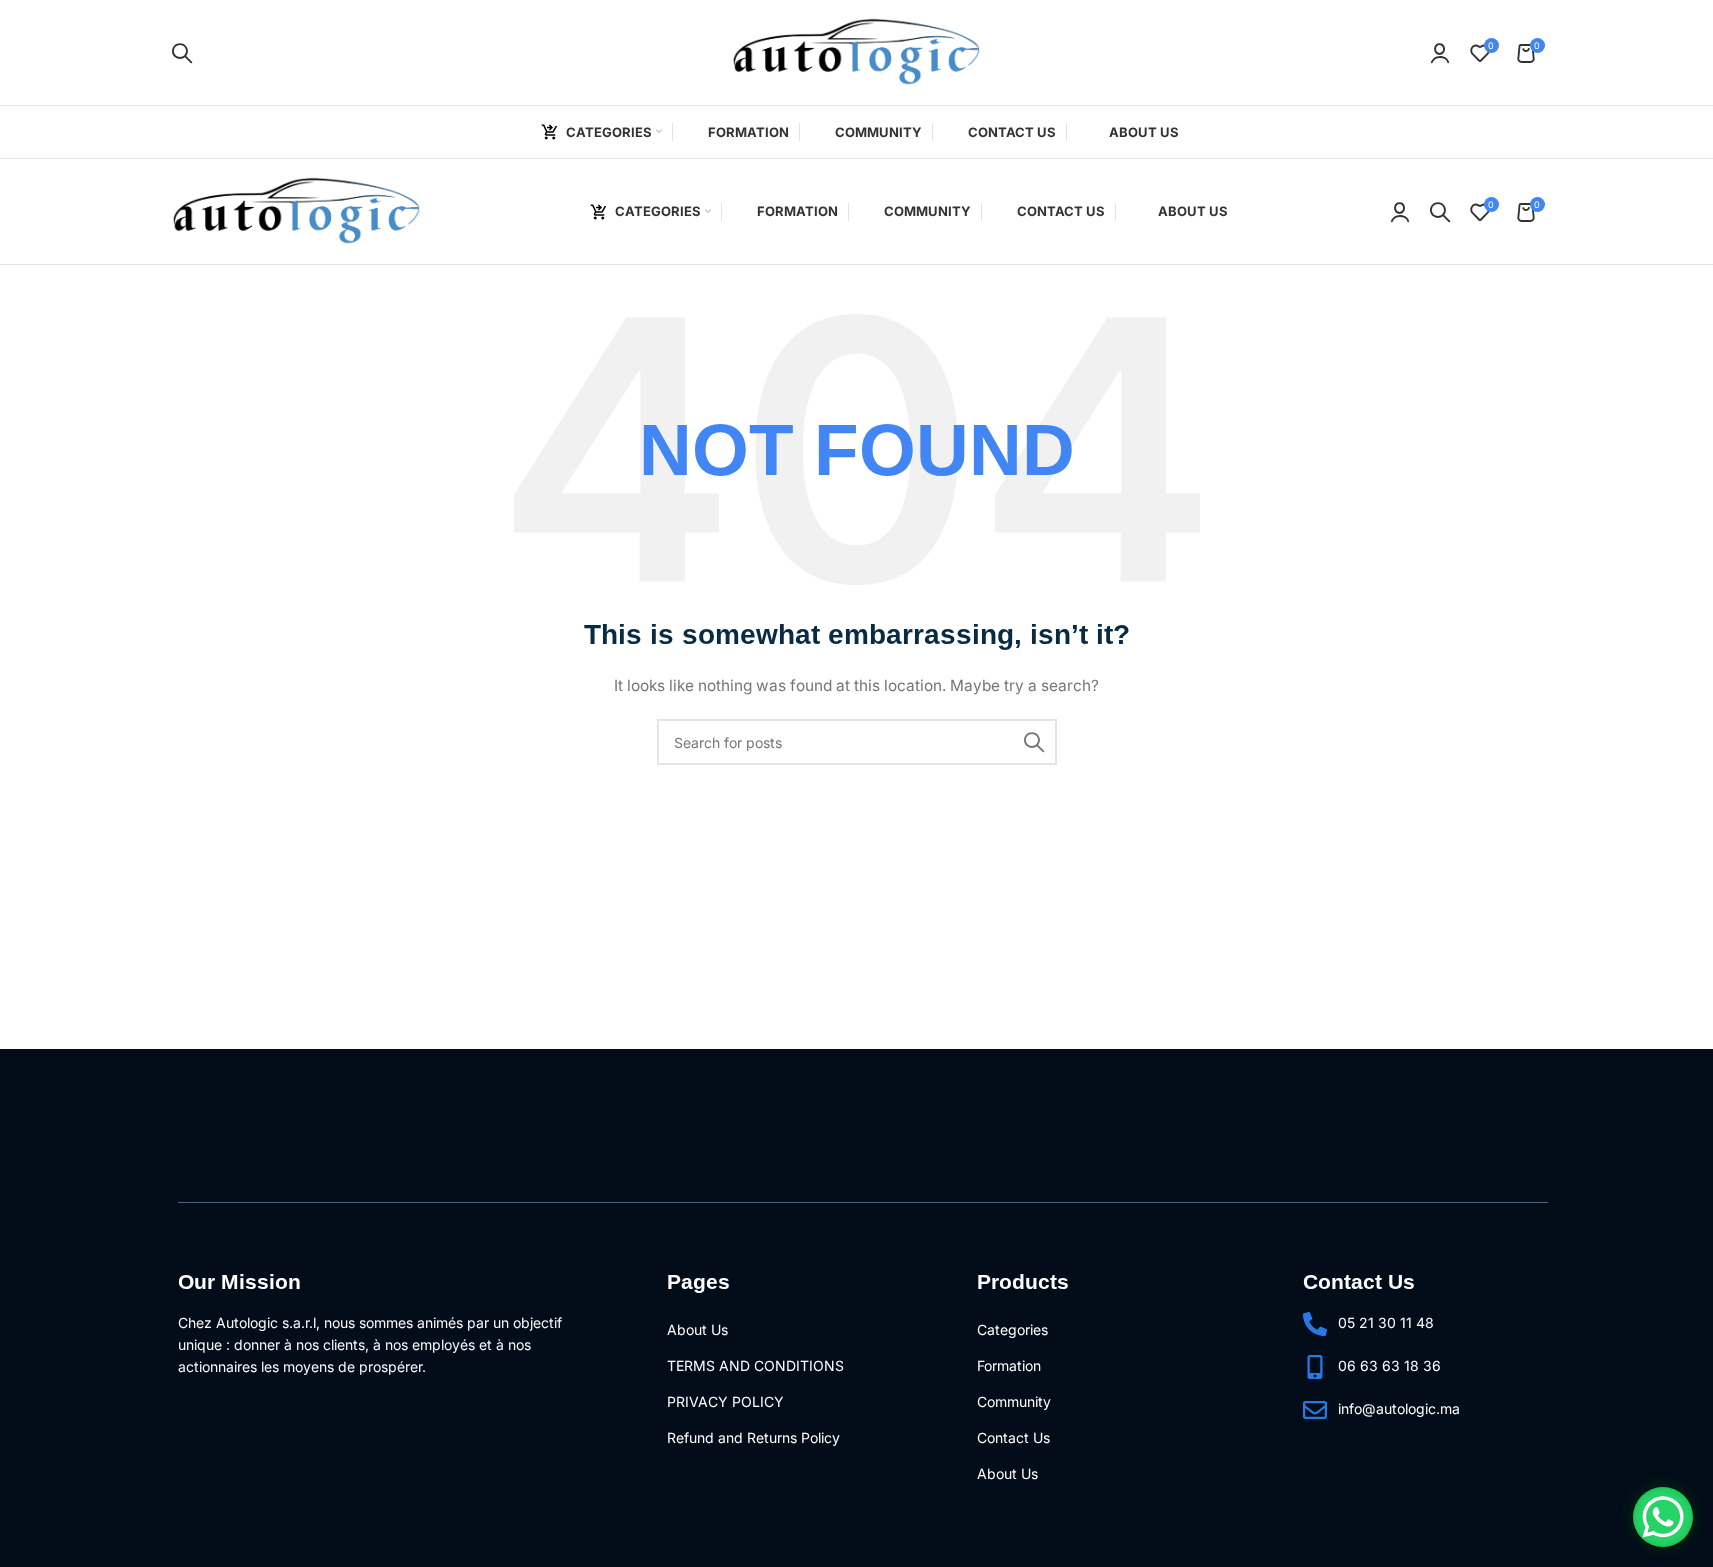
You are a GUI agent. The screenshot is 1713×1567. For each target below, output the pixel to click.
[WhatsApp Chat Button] (1663, 1517)
